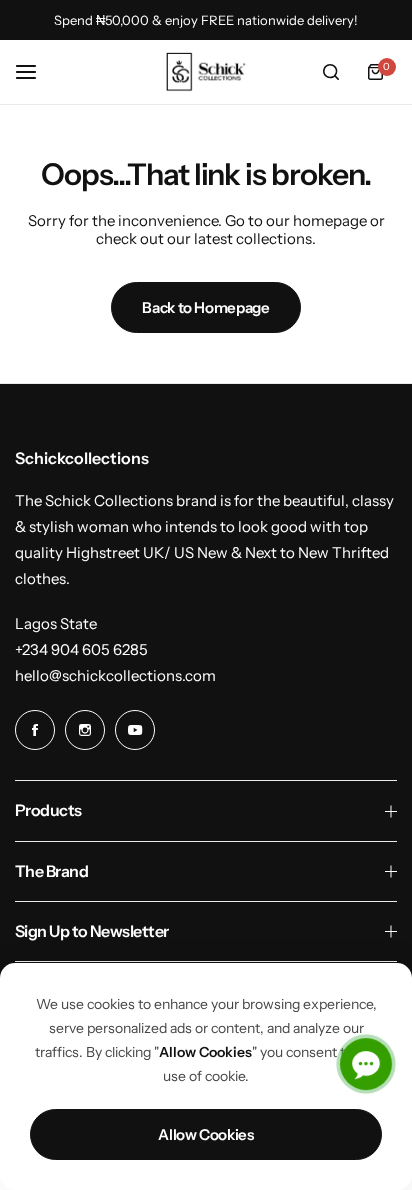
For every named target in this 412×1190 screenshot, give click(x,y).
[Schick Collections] (206, 72)
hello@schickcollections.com (115, 675)
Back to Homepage (205, 307)
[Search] (331, 72)
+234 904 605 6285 (81, 649)
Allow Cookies (205, 1134)
